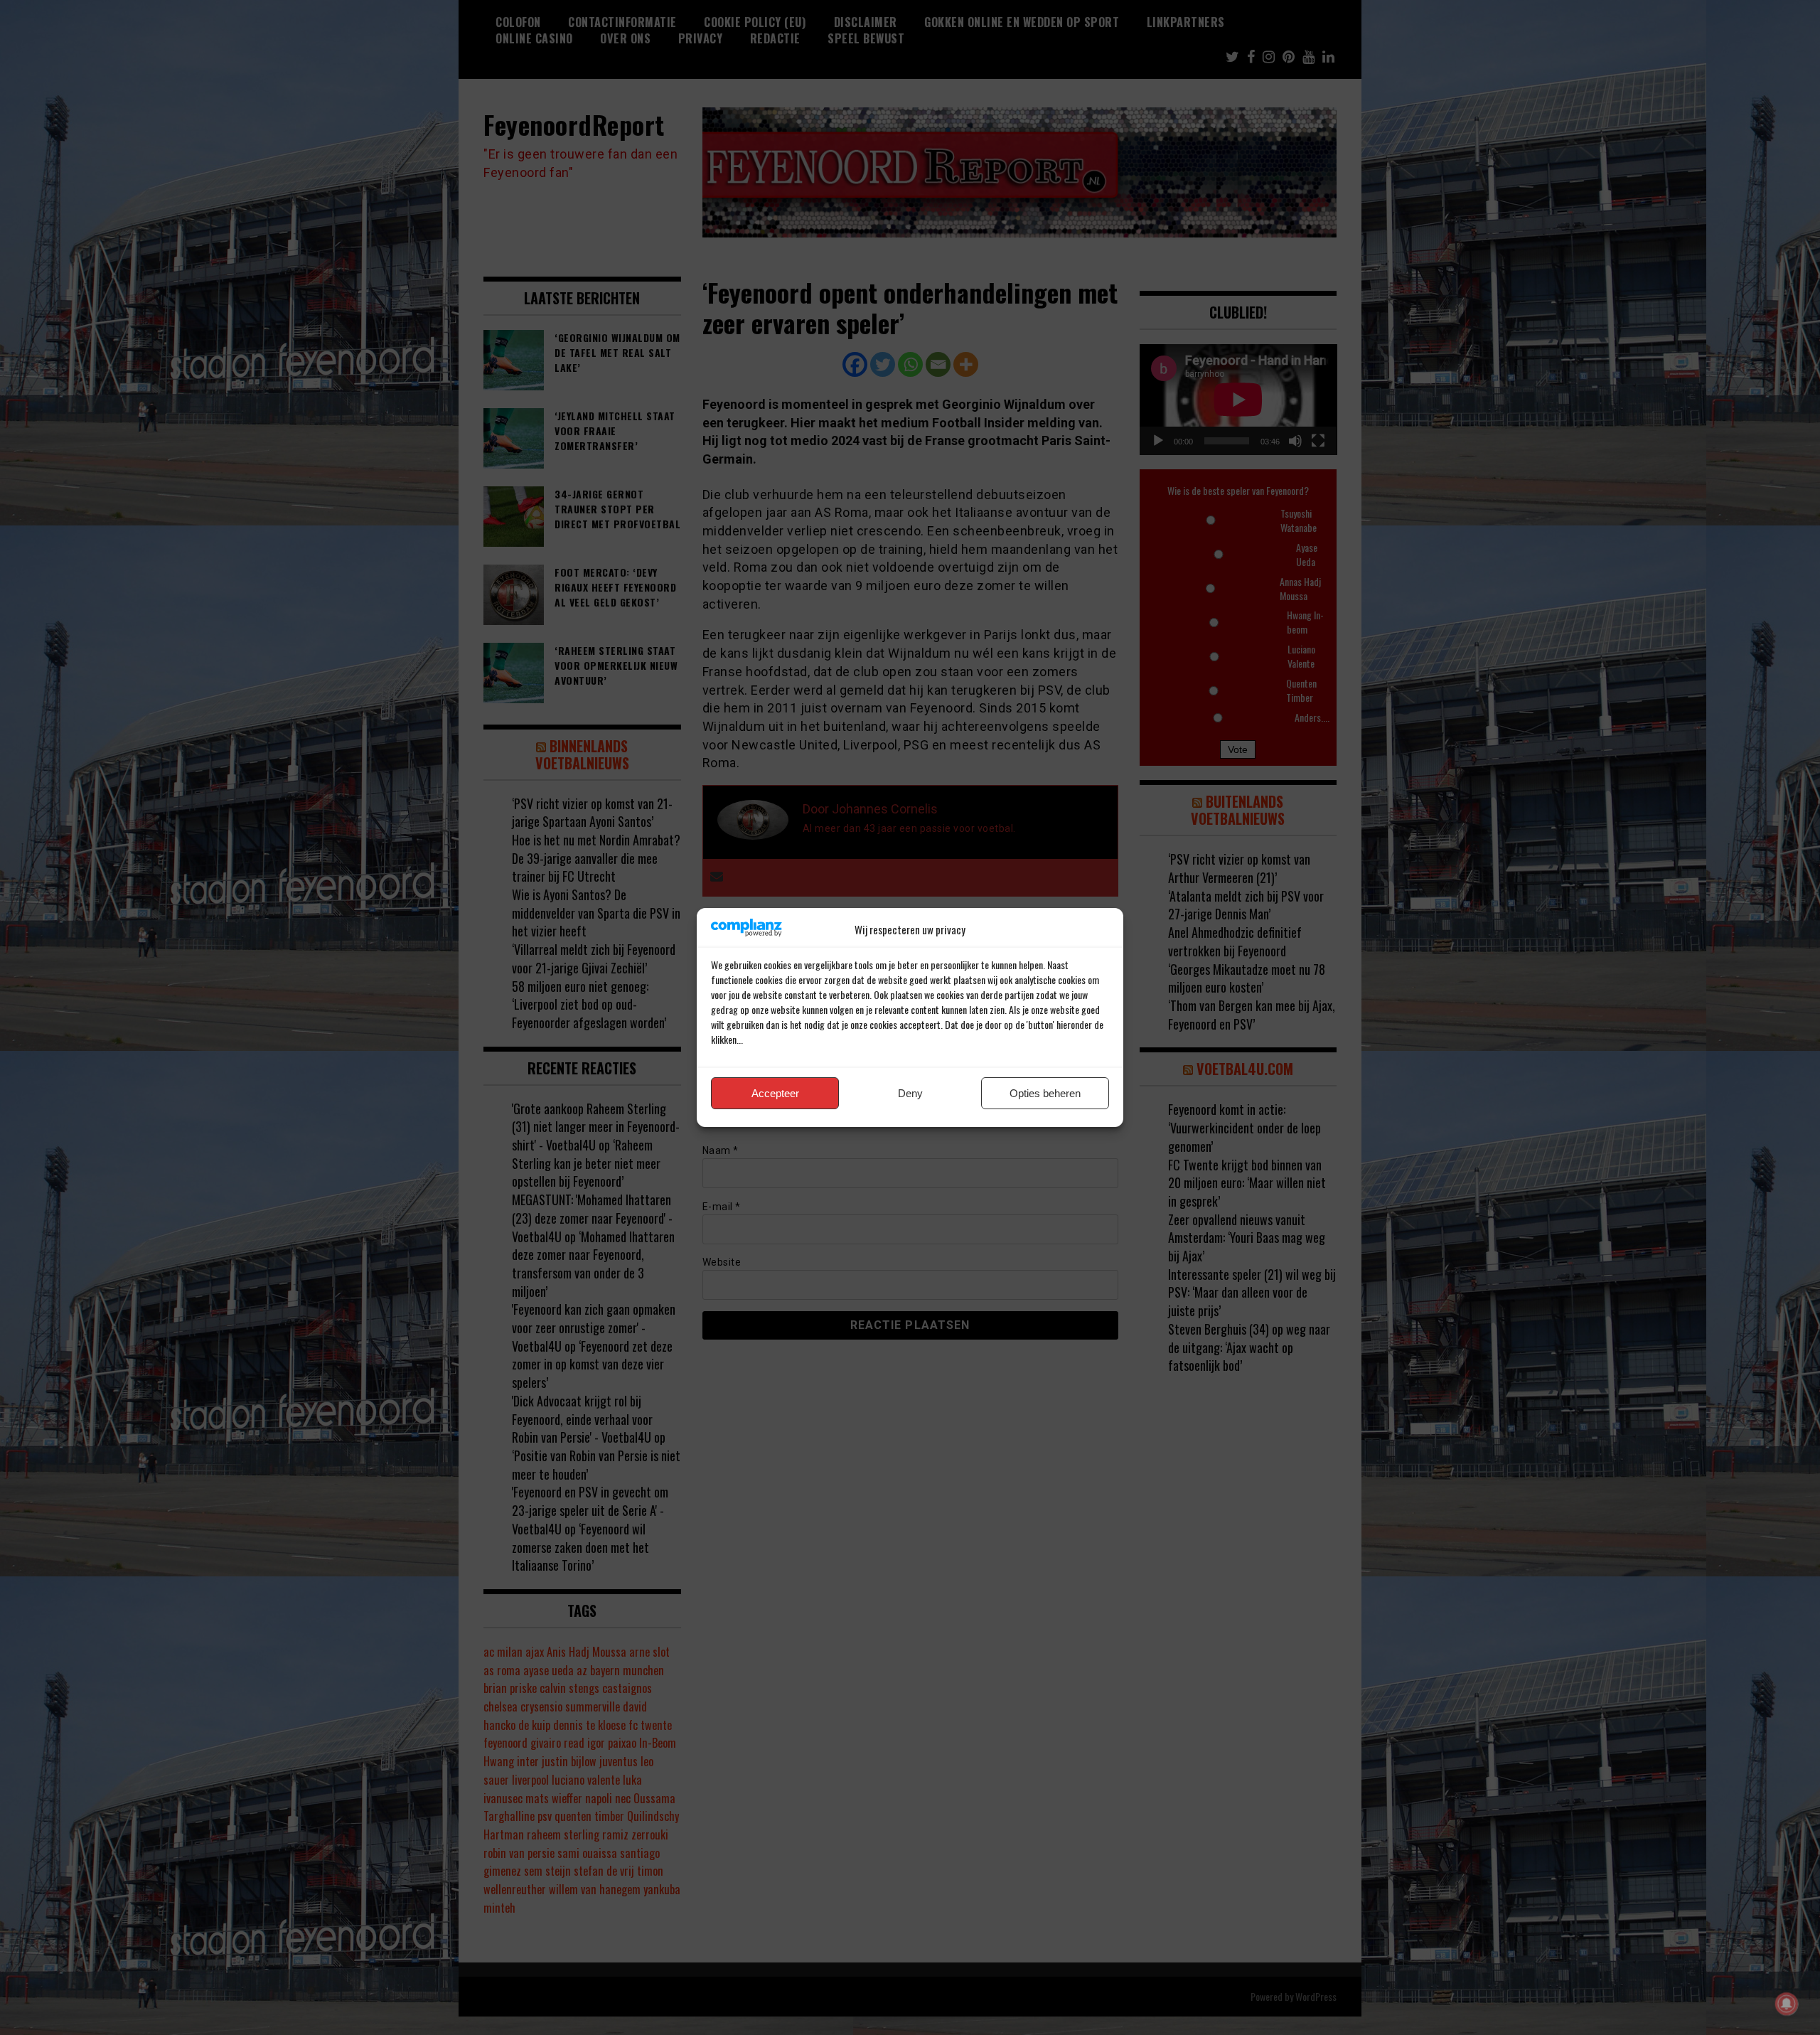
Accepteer (775, 1093)
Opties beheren (1045, 1093)
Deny (910, 1093)
